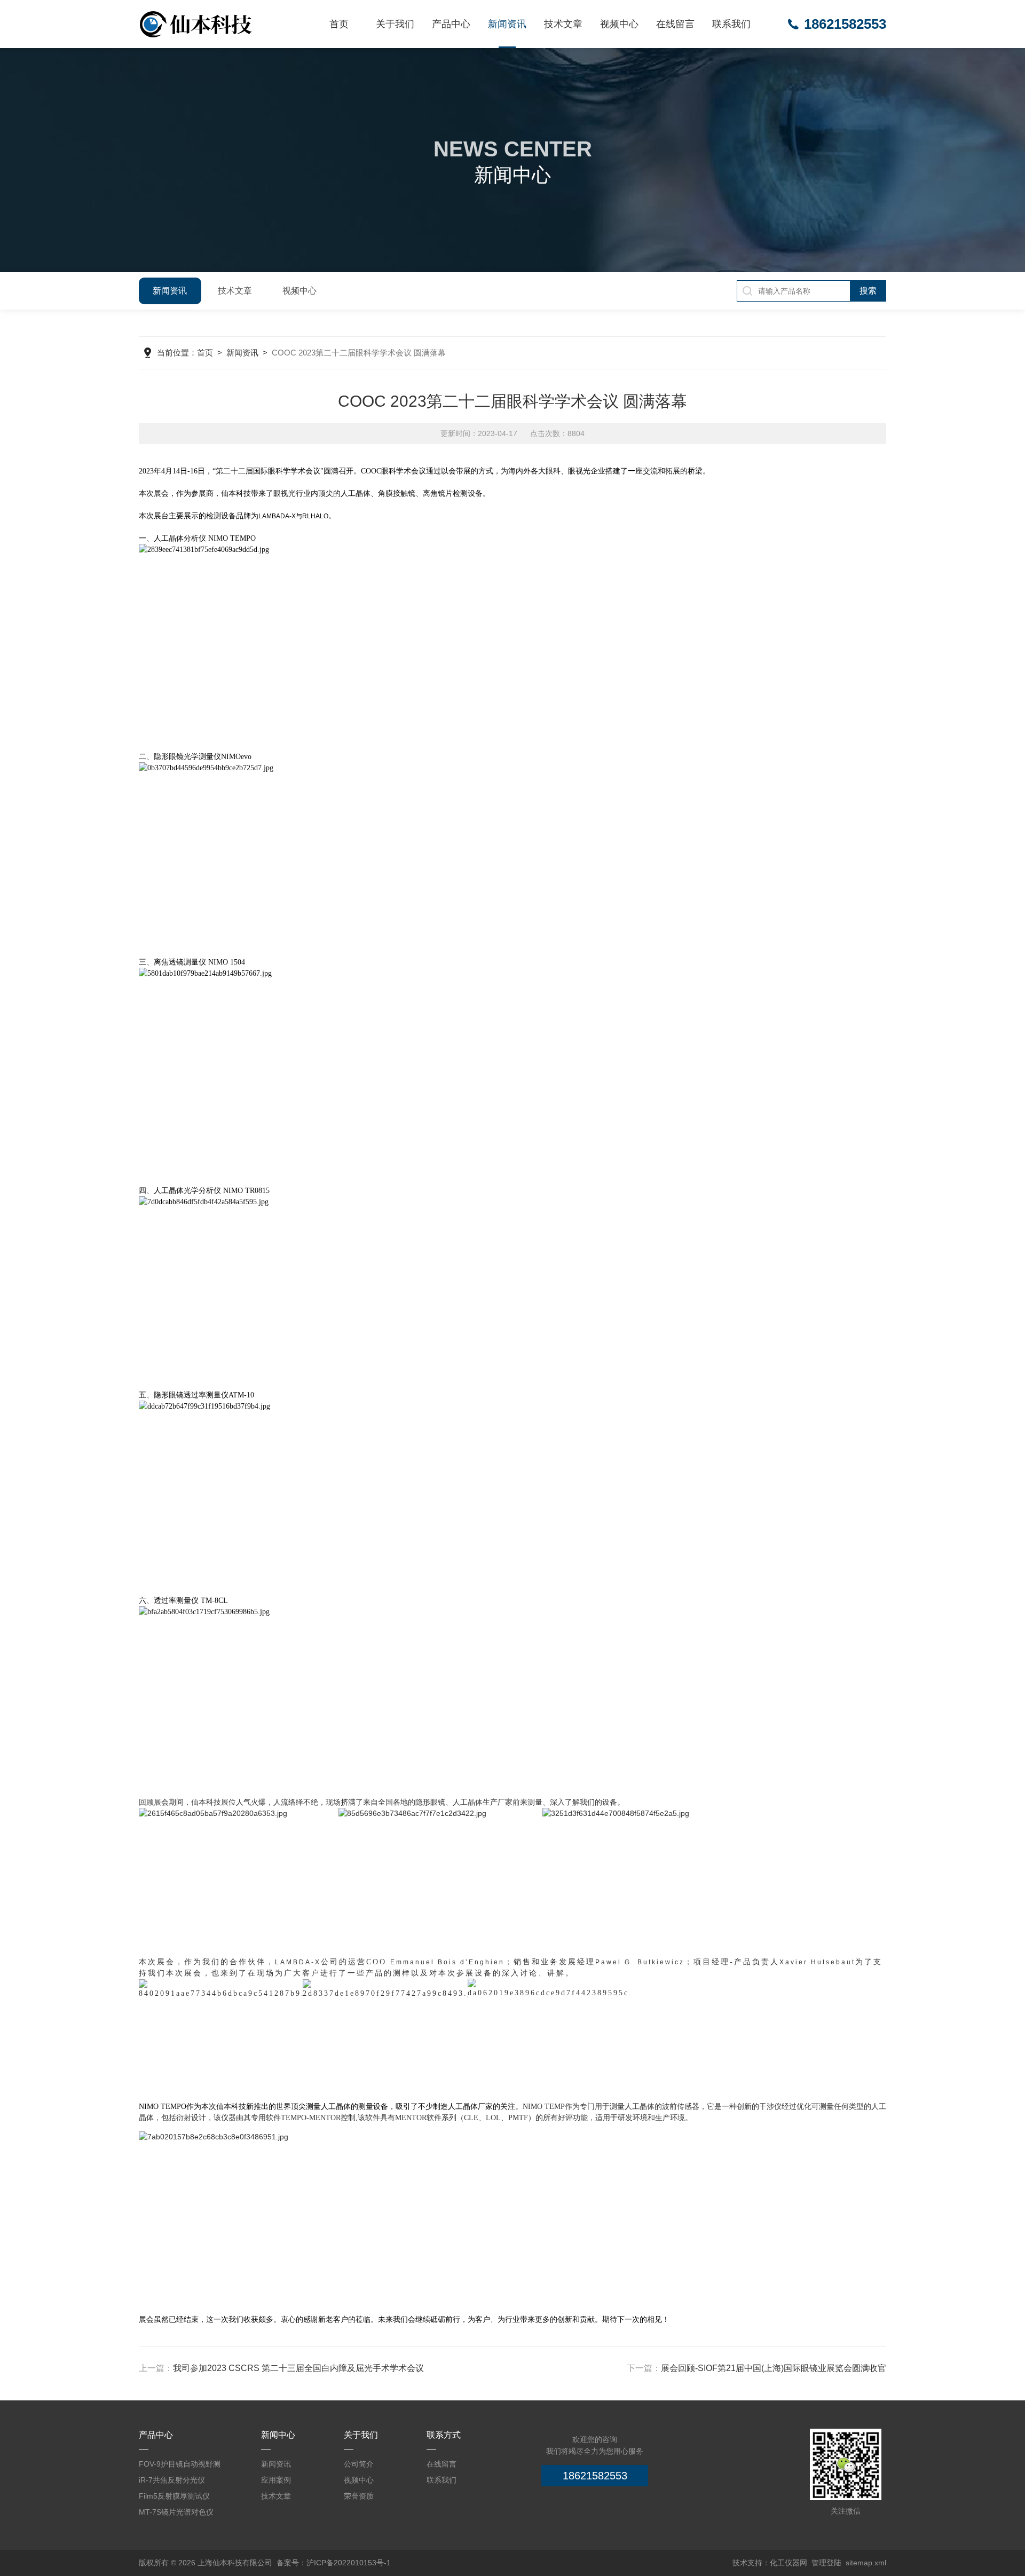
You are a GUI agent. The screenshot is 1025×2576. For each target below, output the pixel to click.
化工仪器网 (789, 2563)
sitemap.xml (866, 2563)
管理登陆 (826, 2563)
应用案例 (276, 2480)
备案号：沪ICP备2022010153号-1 (334, 2563)
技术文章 (563, 24)
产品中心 (451, 24)
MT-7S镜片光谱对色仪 (176, 2512)
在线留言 (675, 24)
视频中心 (619, 24)
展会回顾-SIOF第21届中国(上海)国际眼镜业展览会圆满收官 (774, 2368)
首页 (339, 24)
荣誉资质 (359, 2496)
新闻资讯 (507, 24)
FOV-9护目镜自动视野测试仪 (180, 2466)
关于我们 (395, 24)
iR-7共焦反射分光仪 (172, 2480)
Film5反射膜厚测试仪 (174, 2496)
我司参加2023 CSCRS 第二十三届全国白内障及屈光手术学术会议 (298, 2368)
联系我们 (731, 24)
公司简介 (359, 2464)
